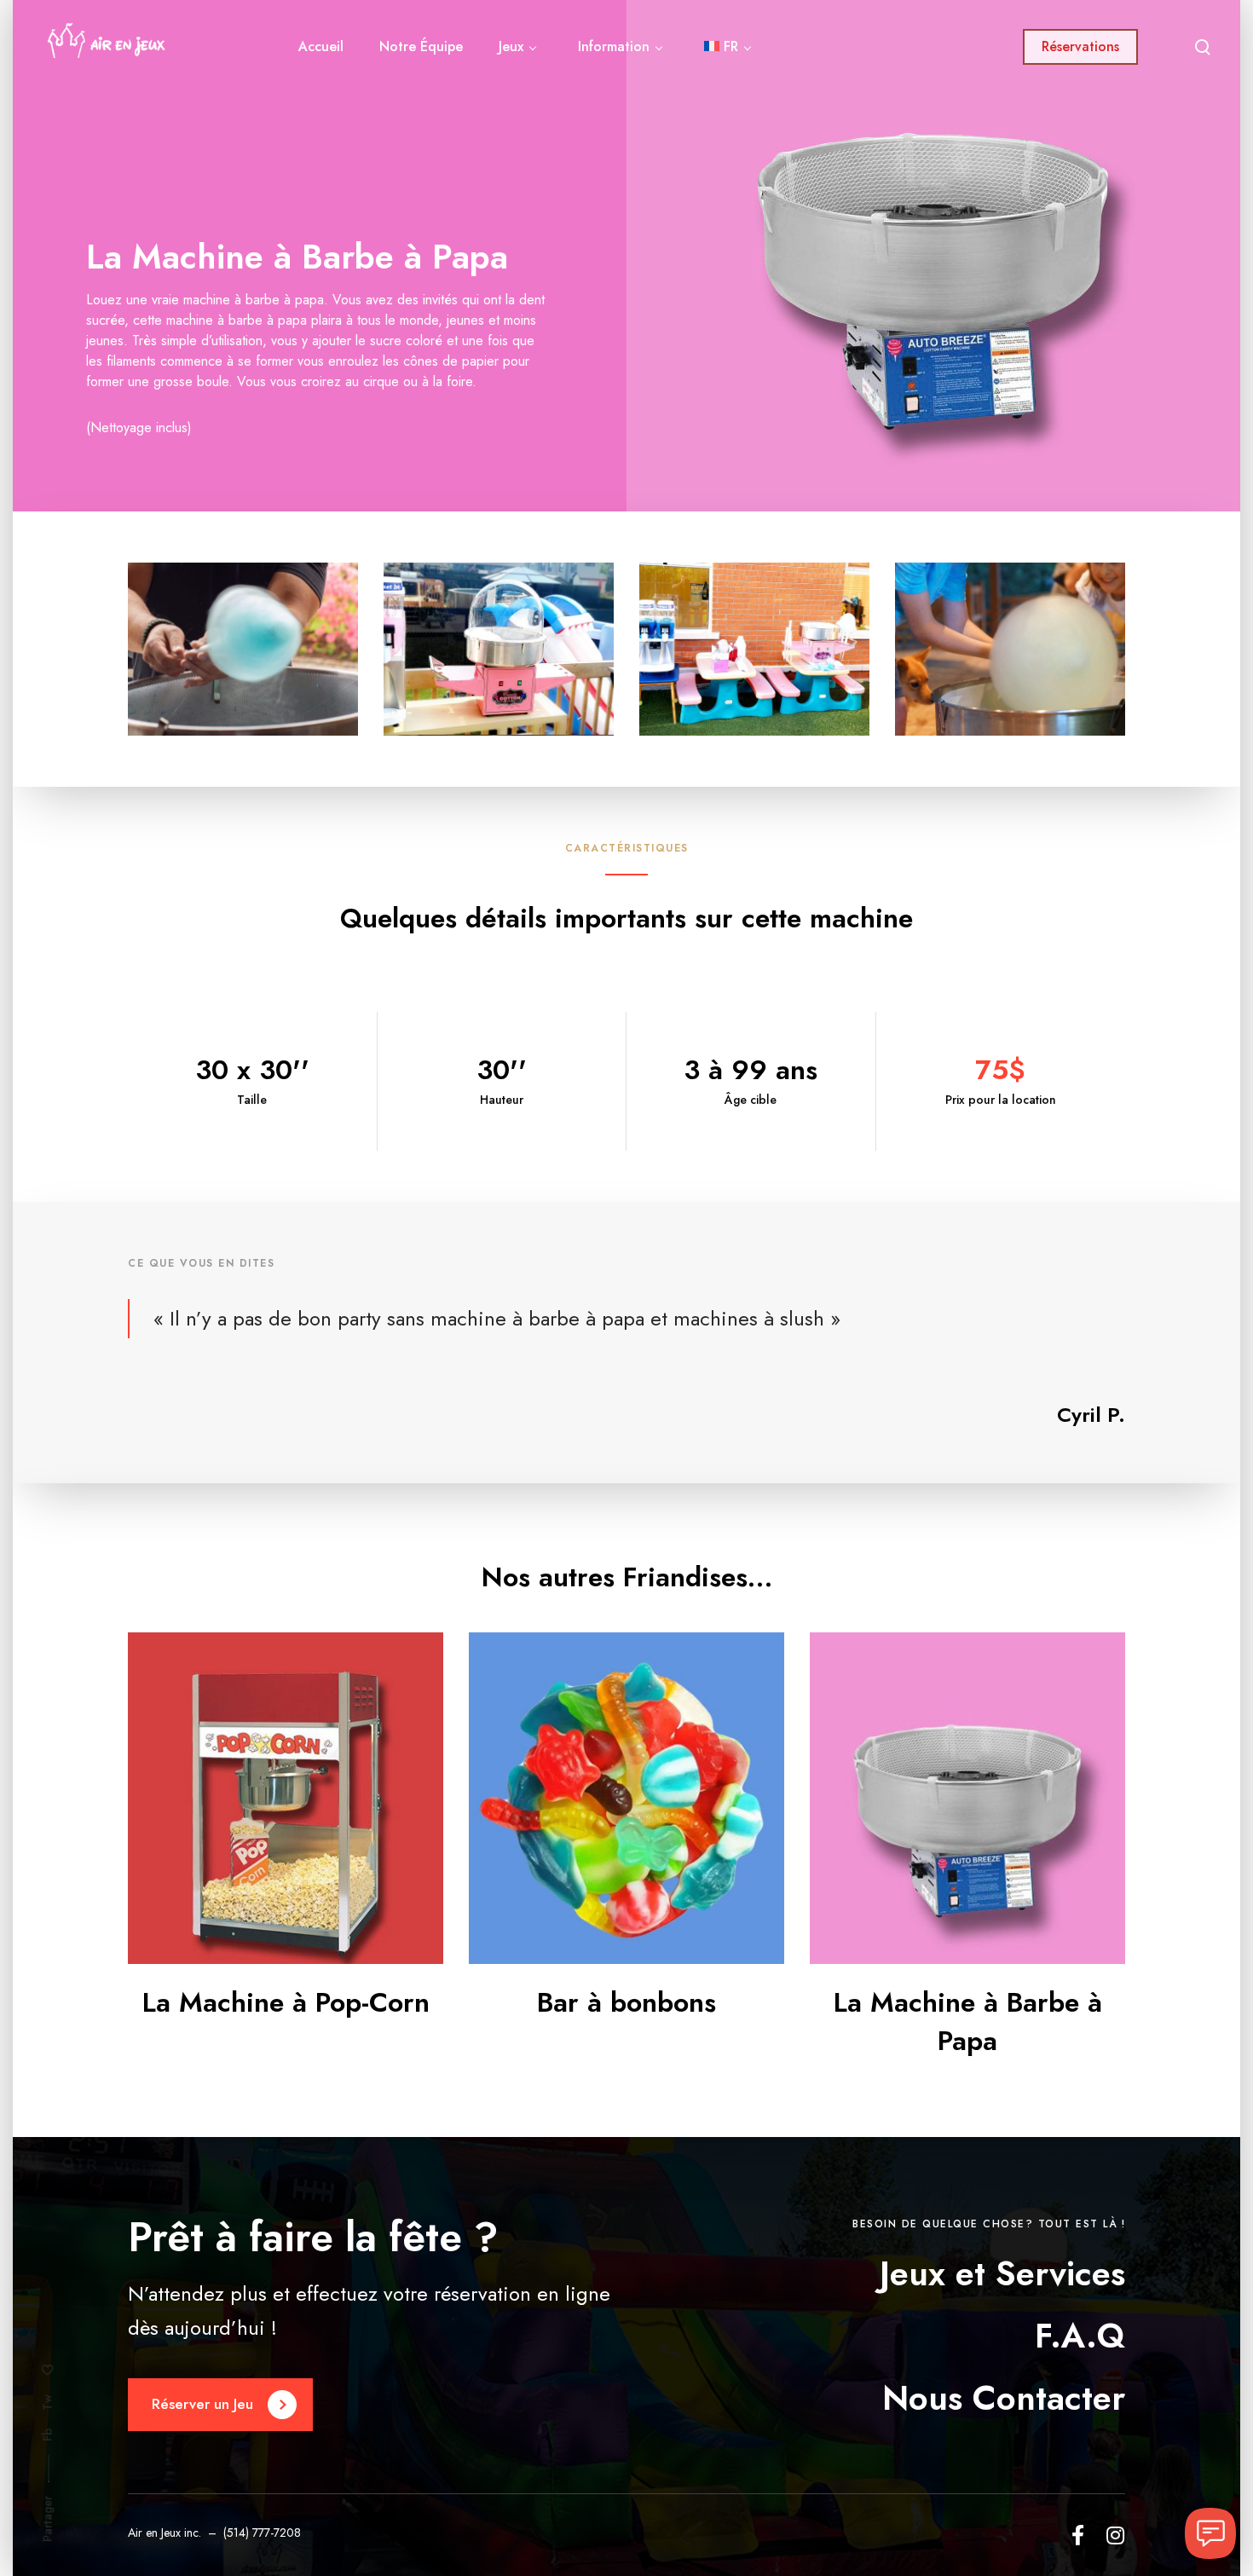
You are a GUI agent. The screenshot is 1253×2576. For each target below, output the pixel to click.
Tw (48, 2403)
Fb (48, 2434)
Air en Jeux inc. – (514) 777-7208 (214, 2533)
